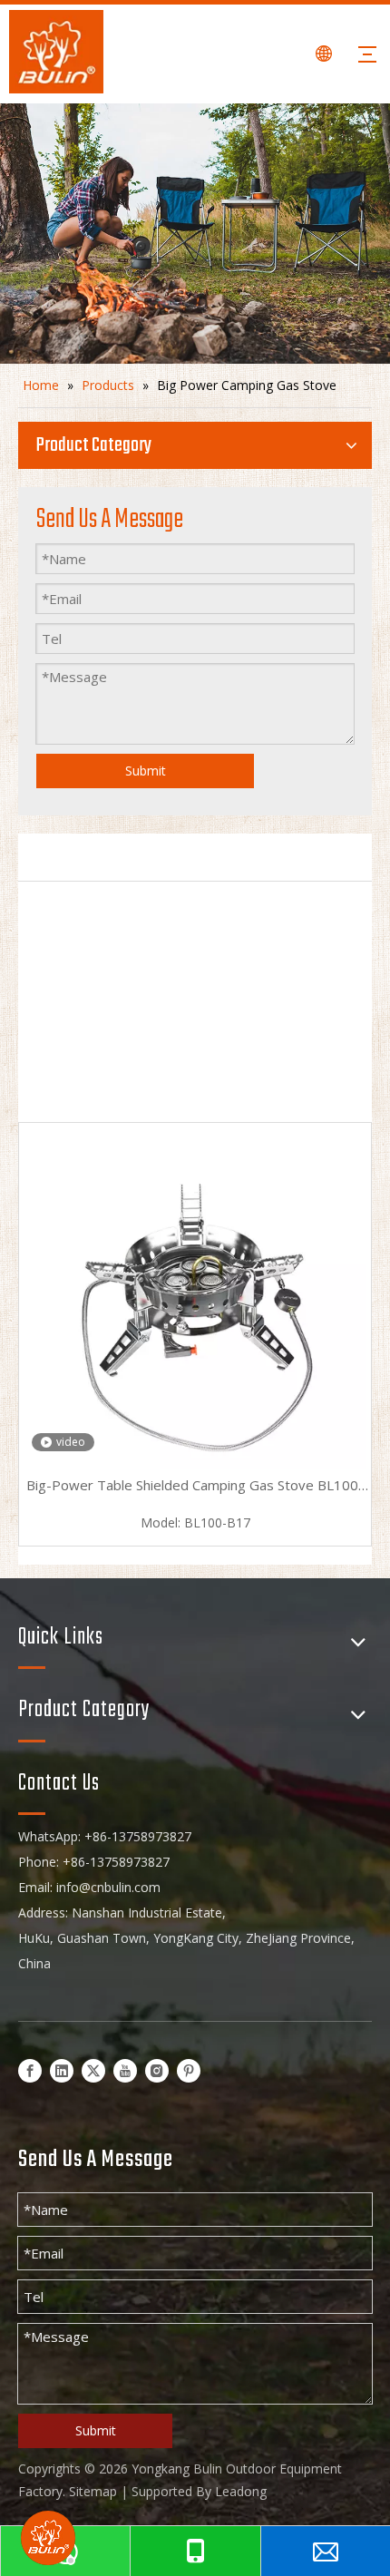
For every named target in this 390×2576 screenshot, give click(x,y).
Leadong (241, 2491)
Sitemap (93, 2491)
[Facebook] (30, 2070)
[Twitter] (93, 2070)
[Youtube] (125, 2070)
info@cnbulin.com (108, 1887)
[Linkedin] (62, 2070)
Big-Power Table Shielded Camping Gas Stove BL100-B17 (195, 1487)
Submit (146, 771)
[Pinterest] (189, 2070)
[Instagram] (157, 2070)
